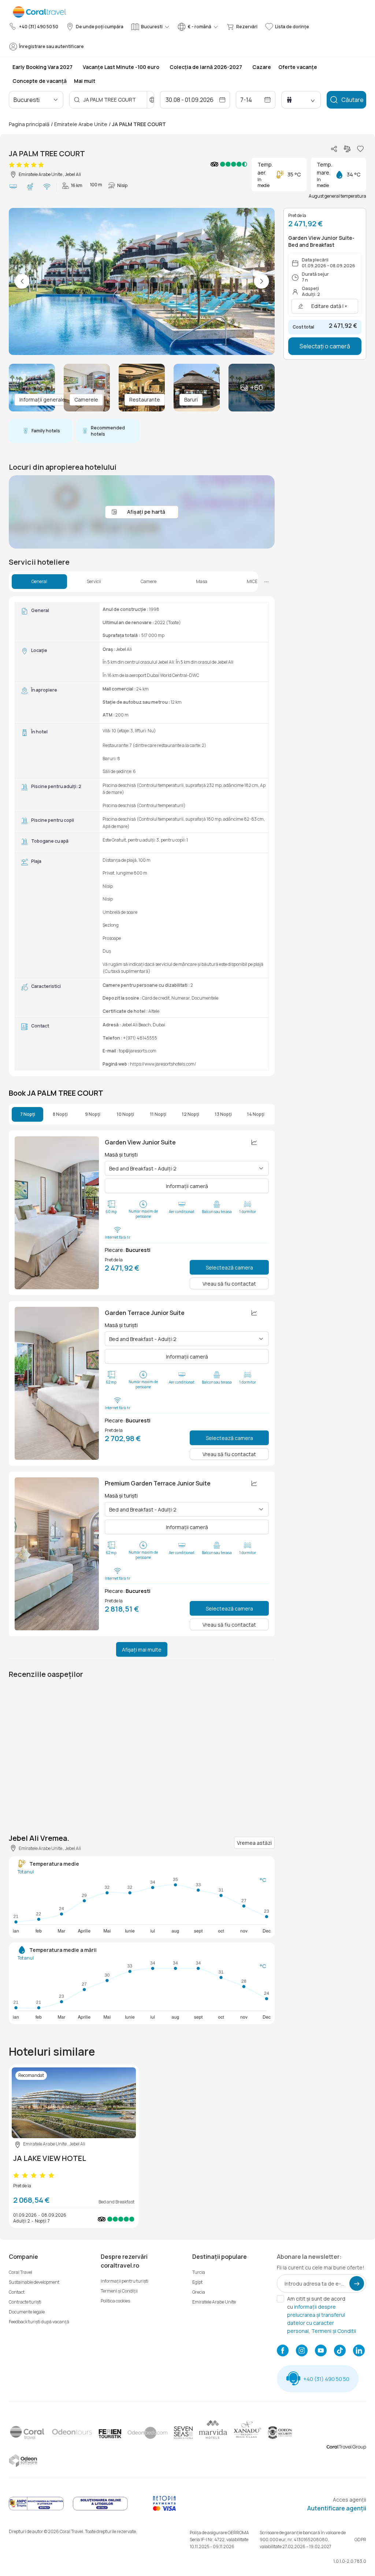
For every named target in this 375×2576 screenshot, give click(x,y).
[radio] (12, 165)
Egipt (197, 2282)
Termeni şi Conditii (334, 2331)
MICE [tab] (252, 582)
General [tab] (39, 582)
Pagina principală (29, 124)
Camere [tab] (148, 582)
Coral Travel (21, 2272)
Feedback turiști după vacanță (39, 2322)
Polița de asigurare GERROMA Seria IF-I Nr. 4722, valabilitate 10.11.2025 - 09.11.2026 (219, 2540)
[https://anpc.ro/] (36, 2509)
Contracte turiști (25, 2302)
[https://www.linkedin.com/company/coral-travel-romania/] (359, 2351)
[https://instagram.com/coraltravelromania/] (302, 2351)
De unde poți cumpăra (100, 27)
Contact (17, 2292)
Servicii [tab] (94, 582)
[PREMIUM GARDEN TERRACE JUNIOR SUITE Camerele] (57, 1554)
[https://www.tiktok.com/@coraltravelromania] (340, 2351)
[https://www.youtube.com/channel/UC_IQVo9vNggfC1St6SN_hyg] (321, 2351)
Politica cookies (115, 2301)
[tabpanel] (142, 836)
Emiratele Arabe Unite (81, 124)
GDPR (360, 2540)
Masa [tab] (202, 582)
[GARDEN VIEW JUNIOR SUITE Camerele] (57, 1213)
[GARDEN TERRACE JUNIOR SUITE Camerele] (57, 1383)
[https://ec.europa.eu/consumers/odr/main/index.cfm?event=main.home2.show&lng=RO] (100, 2509)
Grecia (199, 2292)
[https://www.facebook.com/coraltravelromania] (283, 2351)
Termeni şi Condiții (119, 2291)
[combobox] (45, 100)
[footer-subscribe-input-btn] (357, 2283)
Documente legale (27, 2312)
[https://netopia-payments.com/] (164, 2509)
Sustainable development (34, 2282)
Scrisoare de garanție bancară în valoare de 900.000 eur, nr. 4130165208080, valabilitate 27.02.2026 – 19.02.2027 (303, 2540)
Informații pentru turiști (125, 2281)
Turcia (199, 2272)
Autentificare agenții (337, 2508)
